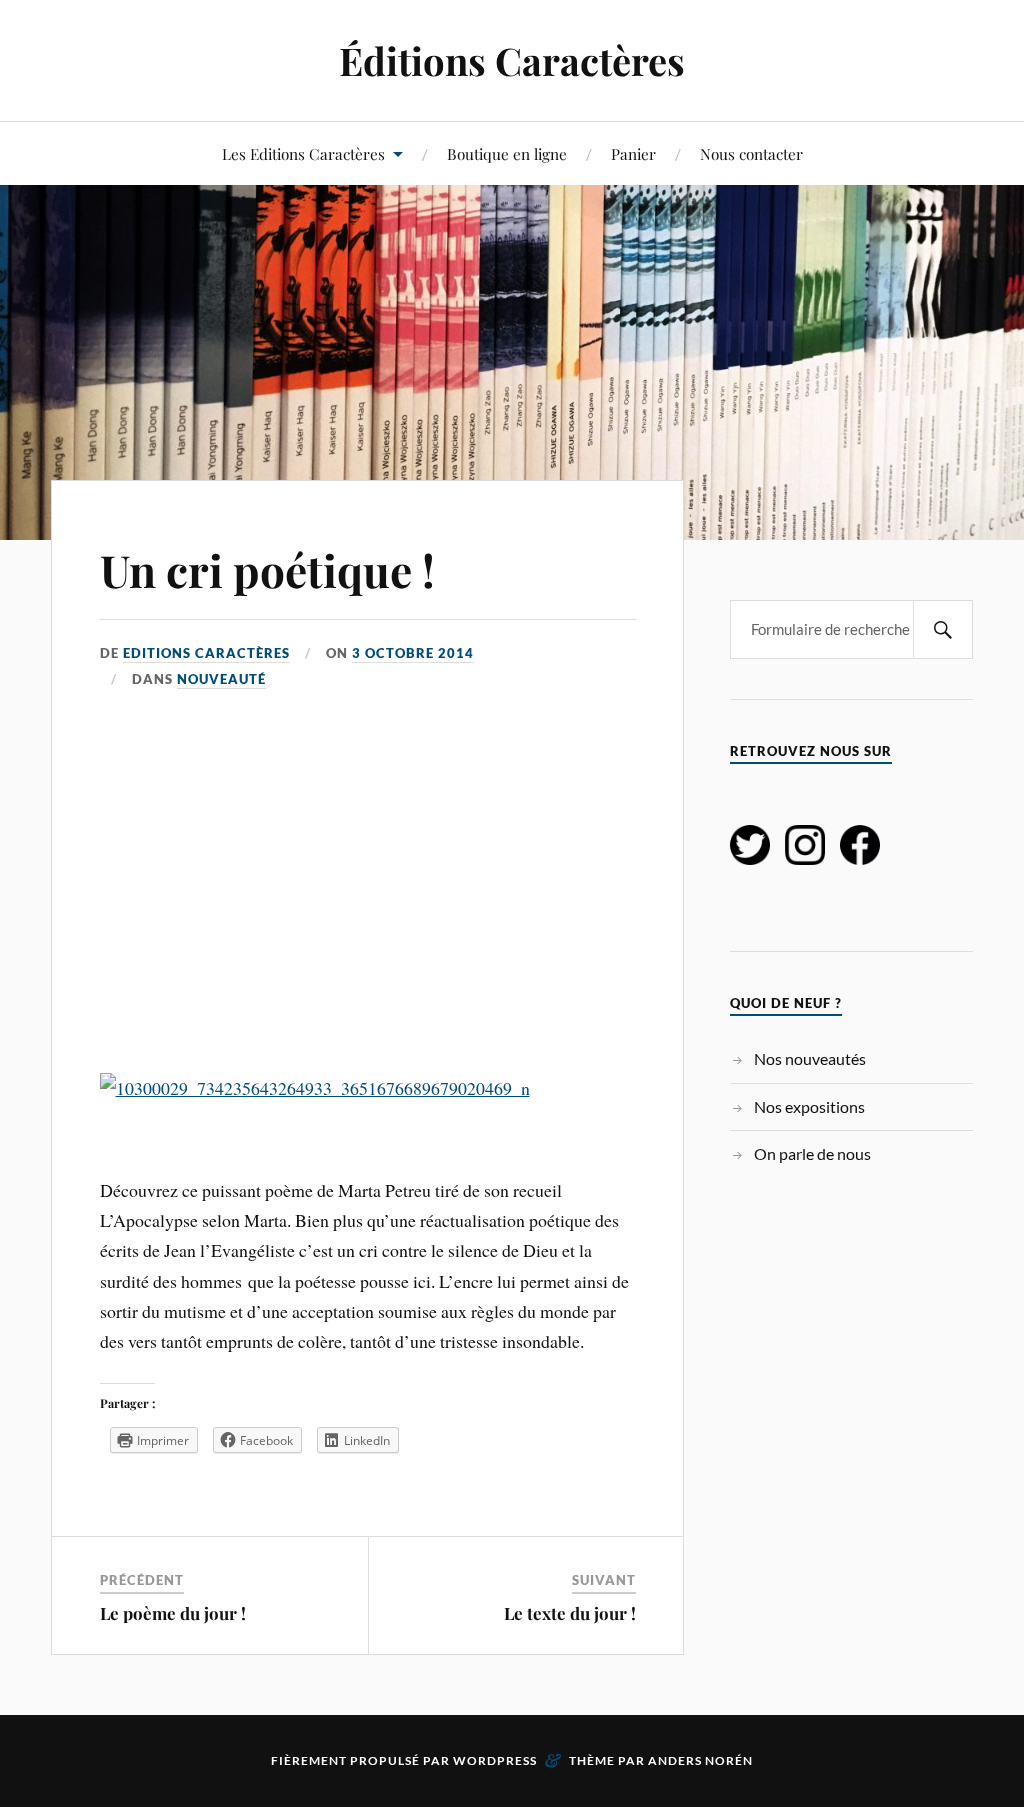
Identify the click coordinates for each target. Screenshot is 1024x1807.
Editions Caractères (206, 653)
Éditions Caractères (512, 60)
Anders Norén (700, 1760)
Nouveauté (221, 679)
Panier (633, 153)
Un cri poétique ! (267, 569)
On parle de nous (812, 1153)
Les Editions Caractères (303, 153)
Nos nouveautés (810, 1058)
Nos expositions (809, 1106)
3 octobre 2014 (413, 653)
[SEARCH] (943, 629)
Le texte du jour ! (570, 1613)
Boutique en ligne (507, 153)
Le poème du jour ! (173, 1613)
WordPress (495, 1760)
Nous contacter (751, 153)
